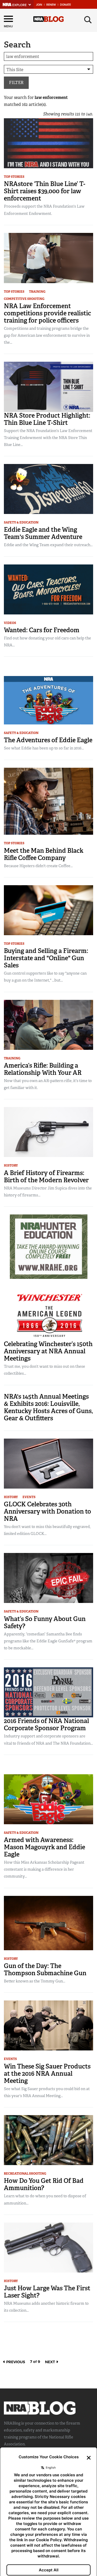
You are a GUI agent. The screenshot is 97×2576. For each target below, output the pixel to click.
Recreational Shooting (25, 2174)
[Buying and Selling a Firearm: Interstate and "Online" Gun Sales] (48, 910)
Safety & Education (21, 522)
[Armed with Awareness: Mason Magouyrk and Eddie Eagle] (48, 1799)
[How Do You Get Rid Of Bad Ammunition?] (48, 2140)
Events (29, 1497)
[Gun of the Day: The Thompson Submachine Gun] (48, 1923)
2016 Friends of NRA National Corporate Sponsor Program (46, 1724)
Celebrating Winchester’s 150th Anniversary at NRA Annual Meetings (48, 1351)
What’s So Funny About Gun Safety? (45, 1622)
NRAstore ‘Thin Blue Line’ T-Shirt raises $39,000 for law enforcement (45, 191)
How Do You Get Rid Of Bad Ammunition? (44, 2184)
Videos (10, 623)
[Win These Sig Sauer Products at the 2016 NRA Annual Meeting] (48, 2025)
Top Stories (14, 177)
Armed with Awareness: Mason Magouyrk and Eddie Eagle (44, 1847)
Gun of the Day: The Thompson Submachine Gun (45, 1969)
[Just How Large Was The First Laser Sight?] (48, 2247)
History (11, 1165)
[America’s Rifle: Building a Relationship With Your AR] (48, 1024)
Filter (16, 83)
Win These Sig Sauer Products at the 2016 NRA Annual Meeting (47, 2074)
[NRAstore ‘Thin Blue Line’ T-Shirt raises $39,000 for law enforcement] (48, 143)
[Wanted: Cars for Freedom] (48, 589)
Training (37, 292)
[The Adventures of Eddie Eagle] (48, 700)
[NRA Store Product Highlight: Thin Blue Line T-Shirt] (48, 387)
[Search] (88, 20)
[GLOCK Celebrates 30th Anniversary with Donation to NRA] (48, 1463)
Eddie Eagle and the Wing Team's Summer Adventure (43, 533)
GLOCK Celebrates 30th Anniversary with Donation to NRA (47, 1511)
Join (39, 5)
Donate (65, 5)
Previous (15, 2362)
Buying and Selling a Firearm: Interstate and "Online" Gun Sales (46, 958)
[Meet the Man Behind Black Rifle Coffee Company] (48, 801)
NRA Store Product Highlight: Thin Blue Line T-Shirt (47, 419)
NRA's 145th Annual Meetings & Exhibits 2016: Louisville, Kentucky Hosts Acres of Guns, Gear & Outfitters (48, 1407)
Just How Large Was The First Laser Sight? (47, 2292)
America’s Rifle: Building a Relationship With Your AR (43, 1069)
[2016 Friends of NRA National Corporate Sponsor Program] (48, 1692)
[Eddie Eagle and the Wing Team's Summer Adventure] (48, 489)
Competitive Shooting (24, 299)
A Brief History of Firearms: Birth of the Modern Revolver (46, 1176)
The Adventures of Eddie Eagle (48, 740)
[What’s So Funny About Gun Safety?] (48, 1578)
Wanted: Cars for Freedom (42, 630)
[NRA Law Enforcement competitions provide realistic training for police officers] (48, 258)
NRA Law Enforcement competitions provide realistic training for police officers (47, 313)
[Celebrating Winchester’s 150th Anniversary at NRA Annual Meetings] (48, 1315)
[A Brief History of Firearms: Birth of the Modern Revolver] (48, 1132)
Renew (51, 5)
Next (51, 2362)
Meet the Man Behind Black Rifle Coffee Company (44, 854)
